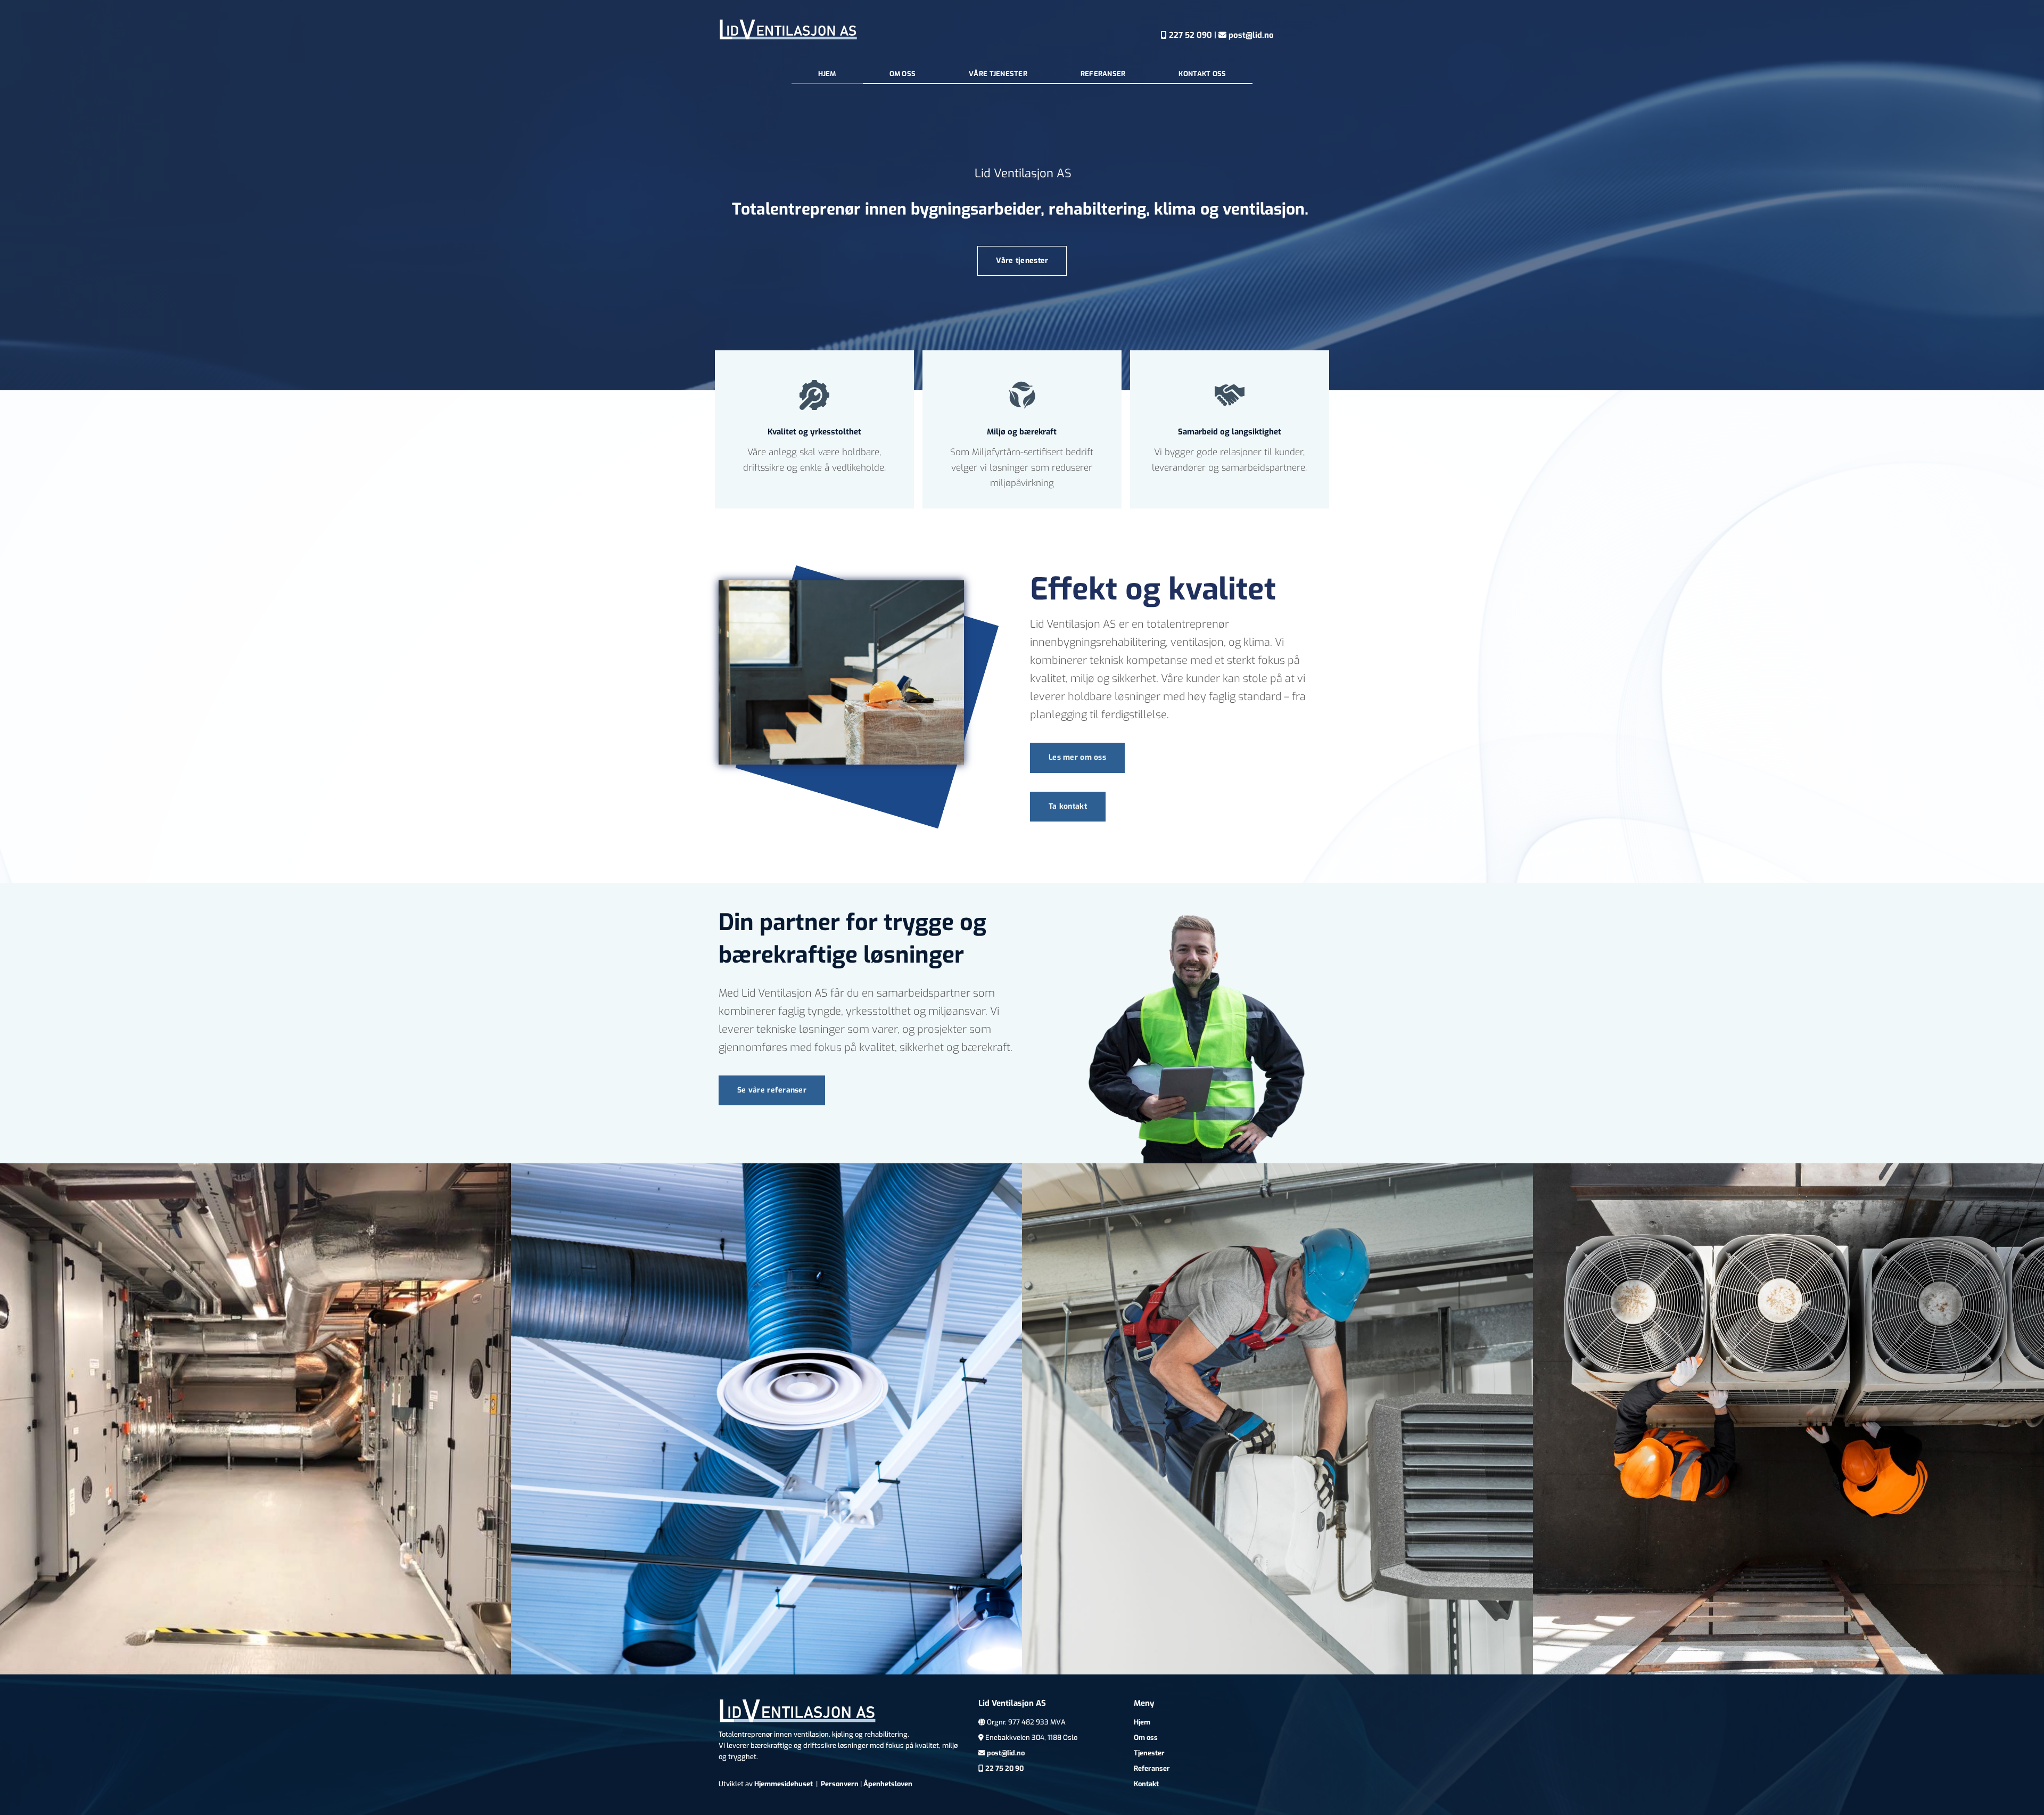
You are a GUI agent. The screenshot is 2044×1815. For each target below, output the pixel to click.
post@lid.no (1246, 35)
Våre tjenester (998, 74)
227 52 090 (1186, 35)
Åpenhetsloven (888, 1784)
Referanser (1103, 74)
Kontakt (1146, 1784)
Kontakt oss (1202, 74)
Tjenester (1149, 1753)
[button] (1022, 261)
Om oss (903, 74)
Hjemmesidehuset (784, 1784)
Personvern (840, 1784)
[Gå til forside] (789, 30)
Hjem (827, 74)
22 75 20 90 (1004, 1768)
